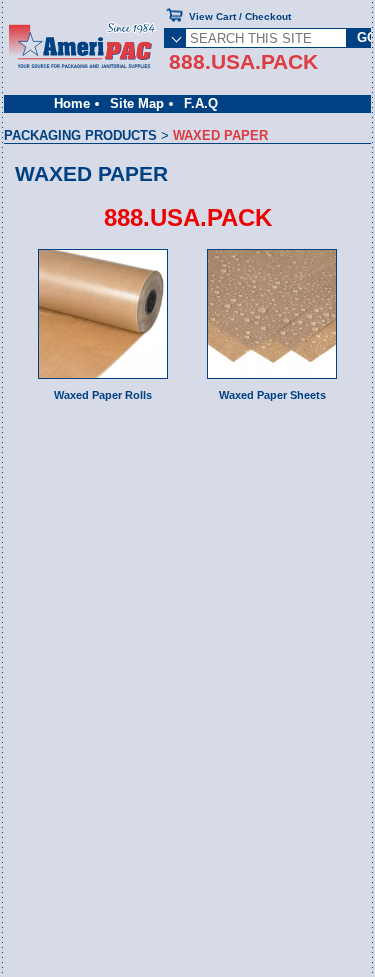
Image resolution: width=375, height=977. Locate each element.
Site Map (137, 103)
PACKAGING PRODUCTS (80, 135)
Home (72, 103)
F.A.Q (201, 103)
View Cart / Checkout (240, 16)
